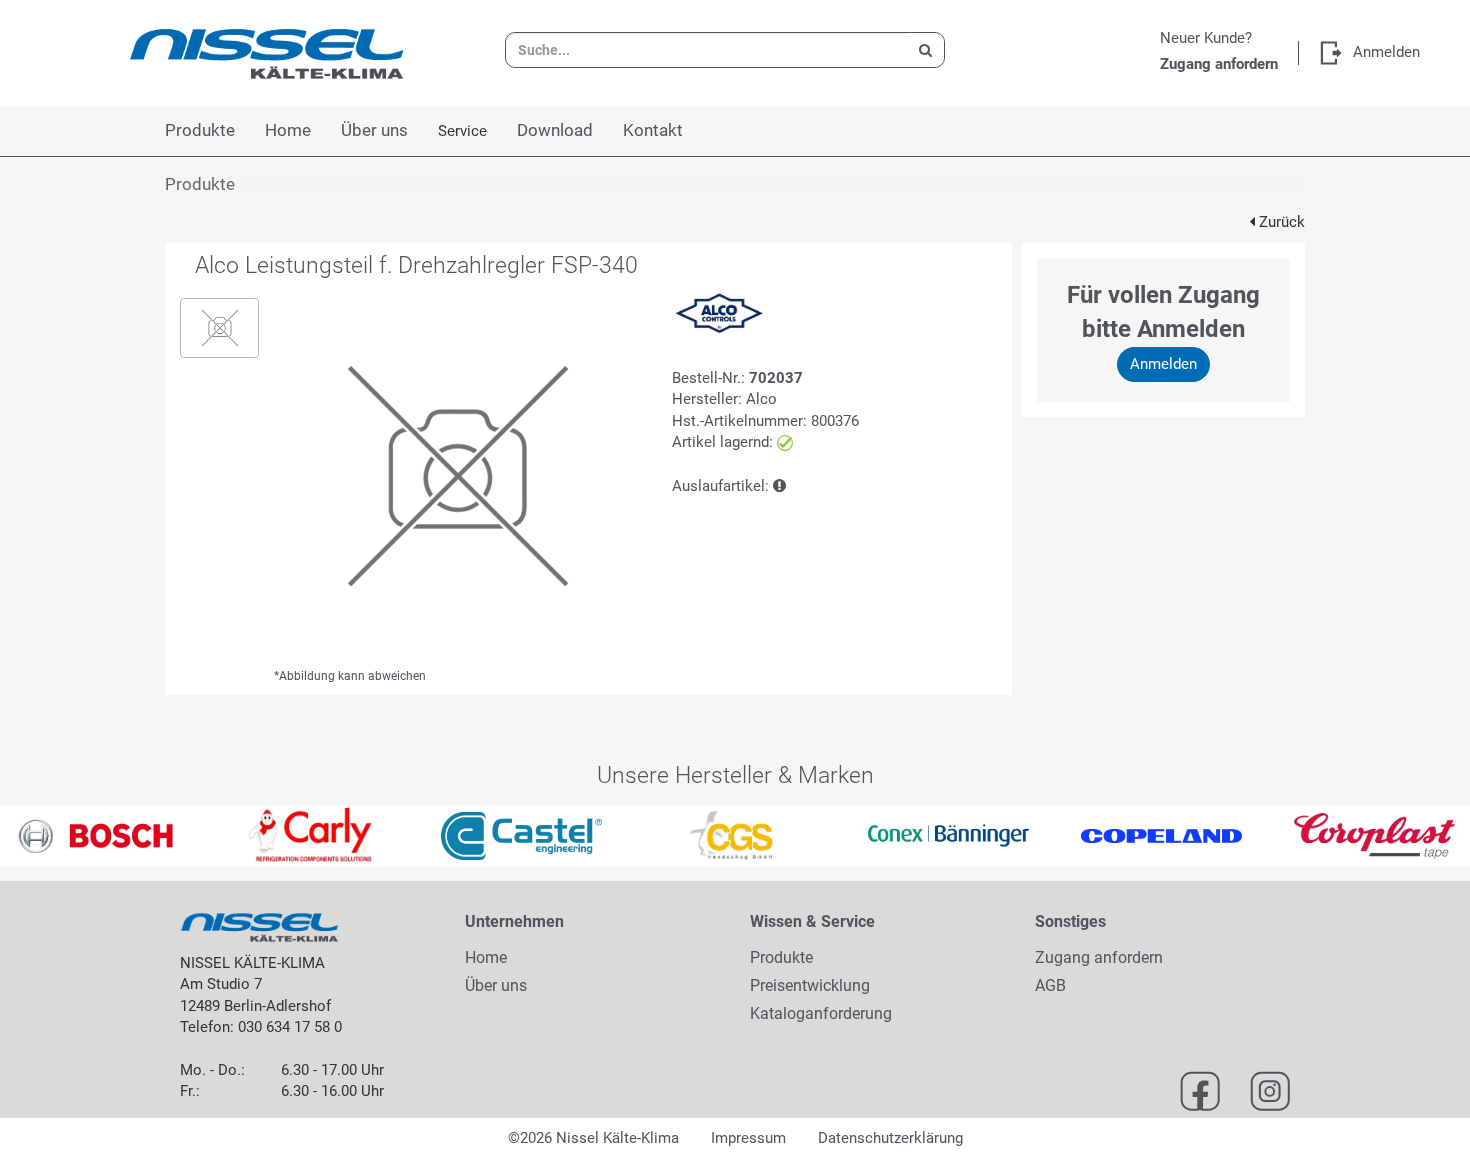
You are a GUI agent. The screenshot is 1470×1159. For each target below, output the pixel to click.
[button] (37, 836)
